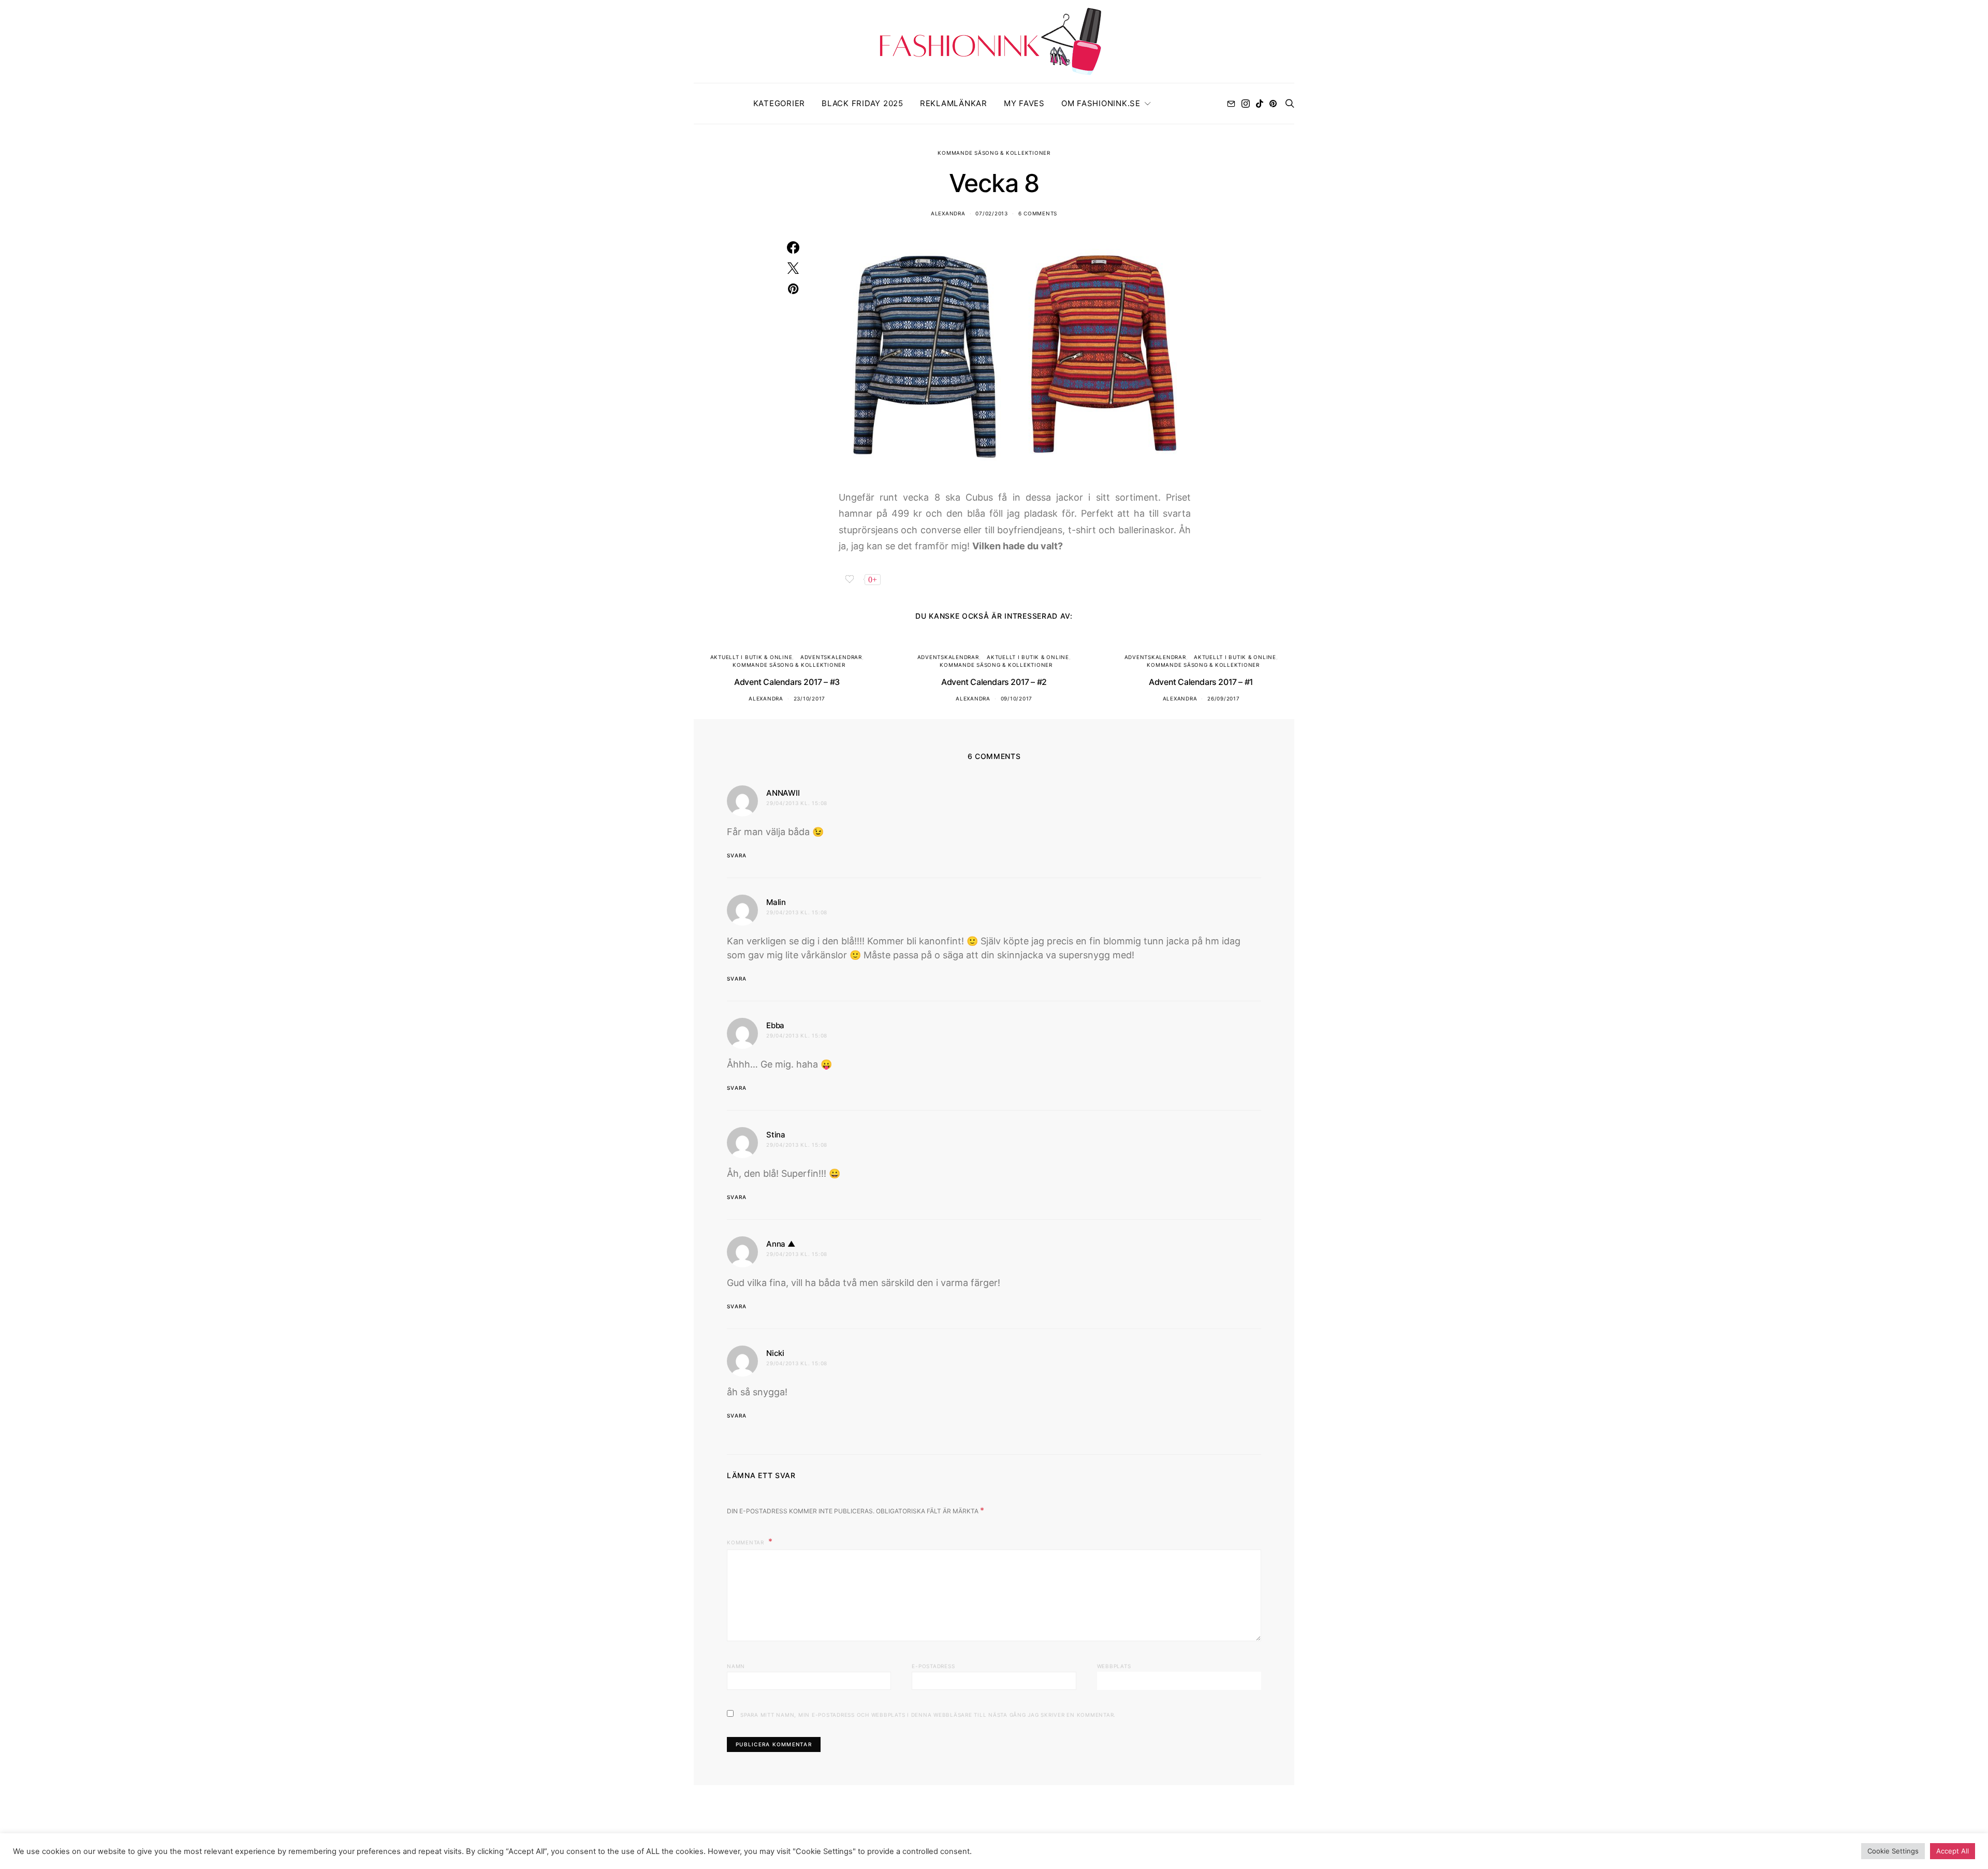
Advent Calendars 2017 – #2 (994, 682)
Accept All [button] (1953, 1851)
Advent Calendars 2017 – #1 (1201, 682)
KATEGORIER (779, 103)
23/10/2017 (810, 698)
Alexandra (948, 213)
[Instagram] (1246, 104)
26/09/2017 (1224, 698)
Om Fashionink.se (1101, 103)
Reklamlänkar (954, 103)
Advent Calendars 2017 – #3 (787, 682)
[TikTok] (1260, 104)
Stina (776, 1135)
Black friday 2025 (863, 103)
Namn (736, 1666)
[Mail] (1231, 104)
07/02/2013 (992, 213)
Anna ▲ (781, 1244)
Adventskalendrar (831, 657)
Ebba (775, 1025)
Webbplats (1114, 1666)
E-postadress (933, 1666)
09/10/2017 (1017, 698)
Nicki (775, 1353)
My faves (1024, 103)
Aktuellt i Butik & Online (751, 657)
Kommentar (747, 1542)
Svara (737, 855)
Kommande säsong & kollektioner (994, 153)
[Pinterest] (1273, 104)
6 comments (1038, 213)
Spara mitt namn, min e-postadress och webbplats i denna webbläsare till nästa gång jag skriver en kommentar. (928, 1715)
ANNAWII (783, 793)
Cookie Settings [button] (1893, 1851)
